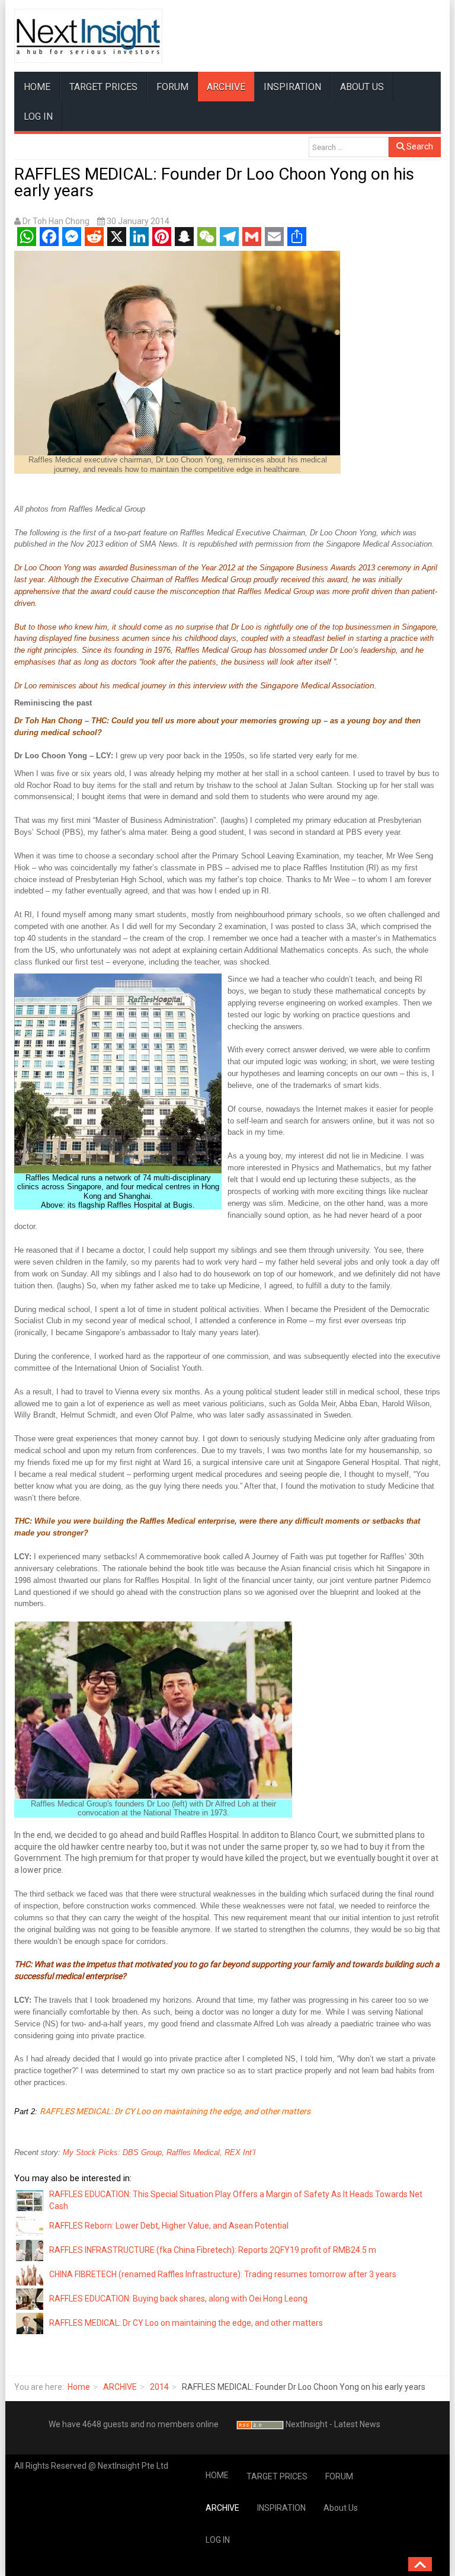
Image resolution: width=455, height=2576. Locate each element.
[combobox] (349, 147)
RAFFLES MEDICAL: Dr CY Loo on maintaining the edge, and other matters (175, 2111)
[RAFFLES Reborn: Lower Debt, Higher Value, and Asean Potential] (30, 2226)
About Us (362, 87)
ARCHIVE (226, 87)
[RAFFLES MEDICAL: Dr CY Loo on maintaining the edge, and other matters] (30, 2323)
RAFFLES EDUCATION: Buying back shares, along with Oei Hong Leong (178, 2299)
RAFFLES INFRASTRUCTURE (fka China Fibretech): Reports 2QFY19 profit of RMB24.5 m (213, 2250)
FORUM (172, 87)
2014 (159, 2387)
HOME (37, 87)
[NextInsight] (88, 36)
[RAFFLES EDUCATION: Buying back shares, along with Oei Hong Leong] (30, 2299)
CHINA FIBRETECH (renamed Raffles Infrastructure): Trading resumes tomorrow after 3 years (223, 2274)
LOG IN (38, 116)
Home (79, 2387)
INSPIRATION (292, 87)
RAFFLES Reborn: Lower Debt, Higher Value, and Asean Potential (169, 2226)
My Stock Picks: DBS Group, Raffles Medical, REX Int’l (159, 2152)
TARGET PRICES (103, 87)
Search (419, 146)
